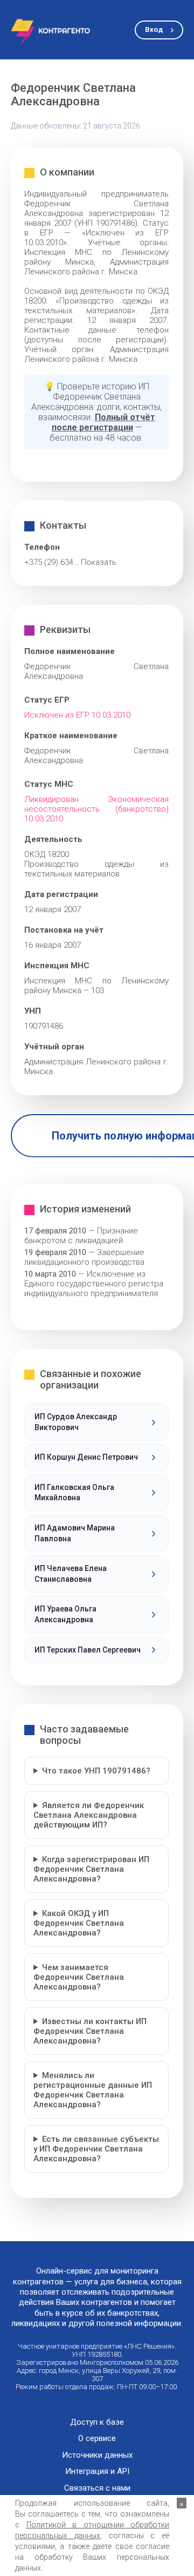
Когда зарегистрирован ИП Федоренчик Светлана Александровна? (91, 1869)
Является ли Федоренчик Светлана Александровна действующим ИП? (89, 1815)
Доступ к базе (97, 2422)
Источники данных (97, 2455)
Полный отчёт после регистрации (103, 422)
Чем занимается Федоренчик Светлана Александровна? (79, 1977)
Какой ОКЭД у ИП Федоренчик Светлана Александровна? (79, 1923)
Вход (154, 29)
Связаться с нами (97, 2488)
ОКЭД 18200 (47, 854)
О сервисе (97, 2439)
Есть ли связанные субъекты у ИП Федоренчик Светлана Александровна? (96, 2149)
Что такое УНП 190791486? (96, 1771)
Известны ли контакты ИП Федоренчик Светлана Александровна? (90, 2031)
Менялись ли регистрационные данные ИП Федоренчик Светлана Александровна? (93, 2090)
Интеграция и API (97, 2472)
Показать (99, 562)
